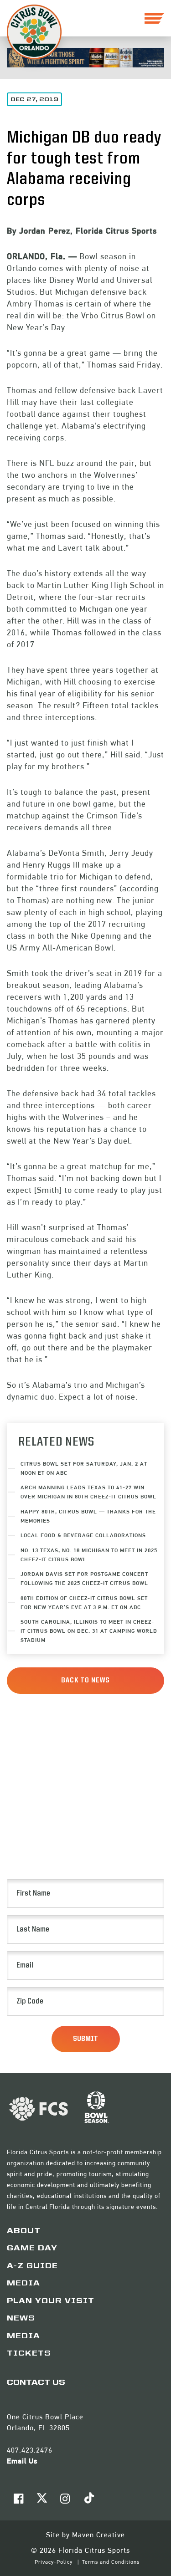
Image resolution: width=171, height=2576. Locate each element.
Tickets (29, 2354)
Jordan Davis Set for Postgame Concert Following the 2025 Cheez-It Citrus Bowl (84, 1578)
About (24, 2231)
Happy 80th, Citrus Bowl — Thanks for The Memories (88, 1516)
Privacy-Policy (54, 2562)
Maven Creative (98, 2535)
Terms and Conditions (111, 2562)
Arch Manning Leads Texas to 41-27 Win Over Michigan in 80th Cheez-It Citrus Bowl (88, 1492)
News (21, 2319)
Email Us (22, 2461)
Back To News (85, 1681)
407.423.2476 (30, 2450)
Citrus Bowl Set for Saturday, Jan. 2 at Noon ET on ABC (84, 1468)
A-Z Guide (32, 2266)
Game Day (32, 2249)
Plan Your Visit (51, 2301)
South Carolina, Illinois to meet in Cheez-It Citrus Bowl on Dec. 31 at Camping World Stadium (89, 1631)
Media (23, 2284)
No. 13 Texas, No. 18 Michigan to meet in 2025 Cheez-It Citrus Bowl (89, 1555)
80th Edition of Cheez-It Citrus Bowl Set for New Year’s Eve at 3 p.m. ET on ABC (84, 1602)
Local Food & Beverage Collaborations (83, 1535)
